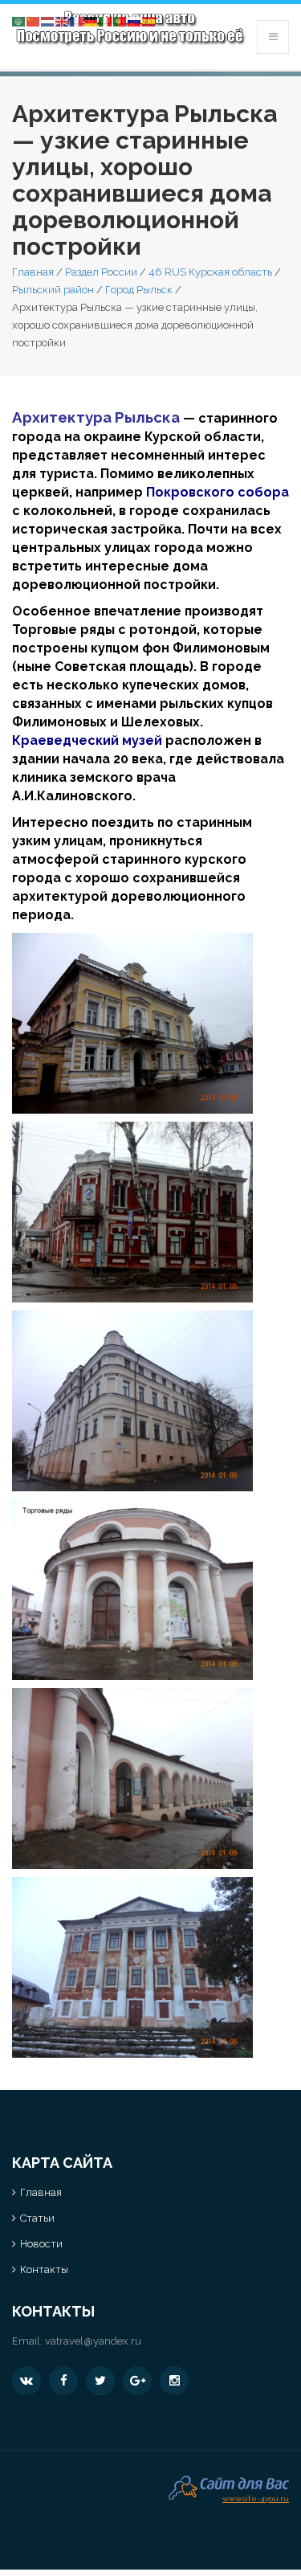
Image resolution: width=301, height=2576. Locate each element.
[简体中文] (34, 20)
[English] (63, 20)
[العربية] (19, 20)
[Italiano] (106, 20)
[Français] (77, 20)
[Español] (149, 20)
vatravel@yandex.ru (93, 2341)
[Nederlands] (48, 20)
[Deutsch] (92, 20)
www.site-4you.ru (256, 2497)
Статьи (37, 2218)
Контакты (44, 2269)
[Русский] (135, 20)
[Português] (120, 20)
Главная (33, 272)
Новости (41, 2244)
